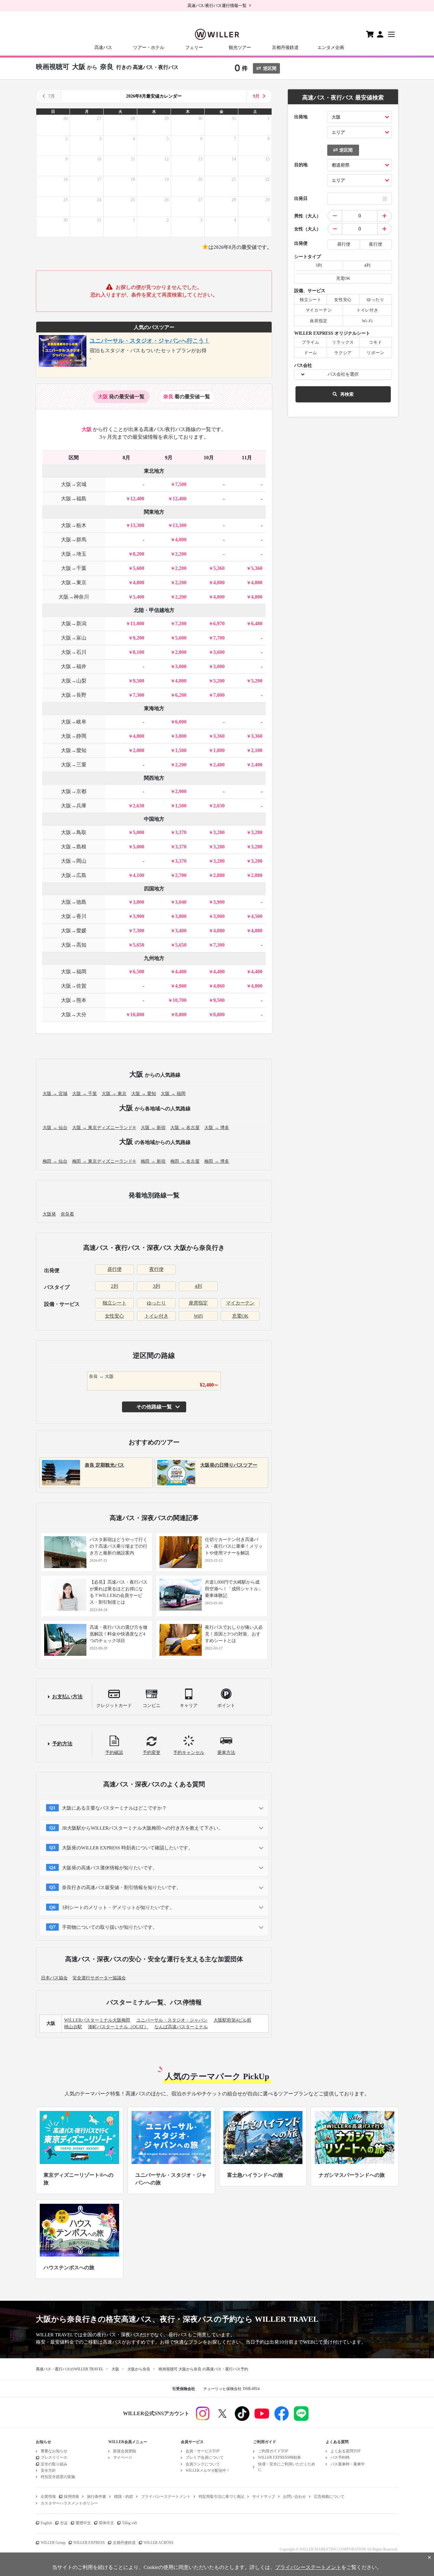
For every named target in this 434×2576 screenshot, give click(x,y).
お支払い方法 (67, 1697)
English (46, 2523)
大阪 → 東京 (114, 1094)
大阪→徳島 (74, 902)
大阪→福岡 (74, 972)
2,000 (139, 750)
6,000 (181, 722)
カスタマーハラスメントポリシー (69, 2503)
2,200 (181, 554)
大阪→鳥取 (74, 832)
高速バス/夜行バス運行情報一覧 (217, 6)
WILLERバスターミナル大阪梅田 (97, 2020)
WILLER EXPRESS (89, 2543)
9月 (256, 96)
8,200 (139, 554)
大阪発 (49, 1214)
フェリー (194, 48)
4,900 (181, 986)
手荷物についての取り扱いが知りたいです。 (110, 1927)
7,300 (139, 695)
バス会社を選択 (343, 374)
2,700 (181, 875)
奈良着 (67, 1214)
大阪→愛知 (74, 750)
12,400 (137, 499)
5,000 (139, 832)
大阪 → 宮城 (55, 1094)
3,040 (181, 902)
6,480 (257, 623)
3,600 (219, 652)
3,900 (219, 902)
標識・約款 (124, 2497)
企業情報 (48, 2497)
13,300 (137, 525)
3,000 (181, 666)
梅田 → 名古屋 (185, 1161)
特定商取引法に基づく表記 (221, 2497)
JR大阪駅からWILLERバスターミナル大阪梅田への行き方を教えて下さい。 (142, 1828)
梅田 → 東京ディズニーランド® (104, 1161)
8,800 (181, 1014)
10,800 (137, 1014)
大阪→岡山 (74, 861)
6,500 (139, 972)
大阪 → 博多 (217, 1128)
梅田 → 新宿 (153, 1161)
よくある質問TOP (346, 2451)
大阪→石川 (74, 652)
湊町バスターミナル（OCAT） (118, 2027)
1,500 (181, 750)
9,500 (139, 681)
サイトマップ (264, 2497)
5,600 (139, 568)
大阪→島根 (74, 847)
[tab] (121, 397)
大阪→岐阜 (74, 722)
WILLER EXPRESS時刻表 (279, 2457)
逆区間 (270, 69)
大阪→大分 (74, 1014)
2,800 (181, 652)
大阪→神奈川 (74, 597)
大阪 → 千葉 (85, 1094)
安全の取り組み (54, 2464)
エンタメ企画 (331, 48)
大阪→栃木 (74, 525)
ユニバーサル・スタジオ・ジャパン (172, 2020)
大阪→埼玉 (74, 554)
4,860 (219, 986)
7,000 (219, 695)
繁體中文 (83, 2523)
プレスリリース (54, 2457)
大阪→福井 (74, 666)
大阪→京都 (74, 791)
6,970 (219, 623)
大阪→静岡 (74, 736)
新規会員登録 (125, 2451)
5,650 (139, 945)
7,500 (181, 484)
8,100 (139, 652)
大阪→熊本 (74, 1000)
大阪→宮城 (74, 484)
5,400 (139, 597)
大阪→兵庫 (74, 806)
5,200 (219, 681)
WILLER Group (53, 2543)
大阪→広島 (74, 875)
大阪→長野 (74, 695)
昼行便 (115, 1269)
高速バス (103, 48)
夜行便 (156, 1269)
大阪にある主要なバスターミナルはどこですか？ (114, 1808)
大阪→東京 (74, 582)
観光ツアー (240, 48)
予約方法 (62, 1744)
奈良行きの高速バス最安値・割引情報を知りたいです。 (122, 1887)
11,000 (137, 623)
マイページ (123, 2457)
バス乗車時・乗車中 (348, 2464)
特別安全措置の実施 (58, 2477)
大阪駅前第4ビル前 (232, 2020)
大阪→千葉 (74, 568)
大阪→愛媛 (74, 931)
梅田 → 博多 (217, 1161)
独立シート (115, 1303)
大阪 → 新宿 (153, 1128)
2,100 (257, 750)
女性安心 (114, 1316)
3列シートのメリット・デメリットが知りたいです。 (118, 1908)
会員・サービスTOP (203, 2451)
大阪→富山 (74, 638)
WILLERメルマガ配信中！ (208, 2470)
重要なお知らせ (54, 2451)
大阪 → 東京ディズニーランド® (104, 1128)
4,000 (181, 540)
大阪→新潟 (74, 623)
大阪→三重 (74, 765)
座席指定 (198, 1303)
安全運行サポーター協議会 (99, 1978)
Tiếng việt (129, 2523)
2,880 (219, 875)
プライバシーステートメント (166, 2497)
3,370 (181, 832)
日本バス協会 (54, 1978)
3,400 (181, 931)
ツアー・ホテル (149, 48)
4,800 (139, 582)
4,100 (139, 875)
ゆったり (156, 1303)
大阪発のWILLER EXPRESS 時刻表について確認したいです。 (127, 1848)
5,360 (219, 568)
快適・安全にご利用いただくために (287, 2467)
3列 (156, 1286)
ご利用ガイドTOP (273, 2451)
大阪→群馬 (74, 540)
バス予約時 (340, 2457)
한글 (64, 2523)
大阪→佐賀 (74, 986)
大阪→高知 (74, 945)
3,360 (219, 736)
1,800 (219, 750)
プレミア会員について (205, 2457)
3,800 (181, 736)
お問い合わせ (295, 2497)
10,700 (180, 1000)
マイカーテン (240, 1303)
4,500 (257, 916)
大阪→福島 (74, 499)
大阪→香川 (74, 916)
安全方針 (48, 2470)
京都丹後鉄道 (285, 48)
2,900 (181, 791)
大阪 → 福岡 (173, 1094)
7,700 (219, 638)
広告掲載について (329, 2497)
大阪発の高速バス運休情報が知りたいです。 (110, 1868)
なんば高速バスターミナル (181, 2027)
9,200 (139, 638)
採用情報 (71, 2497)
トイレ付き (156, 1316)
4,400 (181, 972)
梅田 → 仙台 (55, 1161)
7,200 (181, 623)
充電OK (240, 1316)
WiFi (198, 1316)
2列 (115, 1286)
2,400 (219, 765)
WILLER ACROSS (159, 2543)
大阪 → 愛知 (144, 1094)
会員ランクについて (203, 2464)
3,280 (219, 832)
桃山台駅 (73, 2027)
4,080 (219, 931)
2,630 (139, 806)
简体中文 (106, 2523)
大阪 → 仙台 (55, 1128)
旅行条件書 (97, 2497)
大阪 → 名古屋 (185, 1128)
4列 (198, 1286)
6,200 (181, 695)
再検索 (347, 394)
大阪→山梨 (74, 681)
